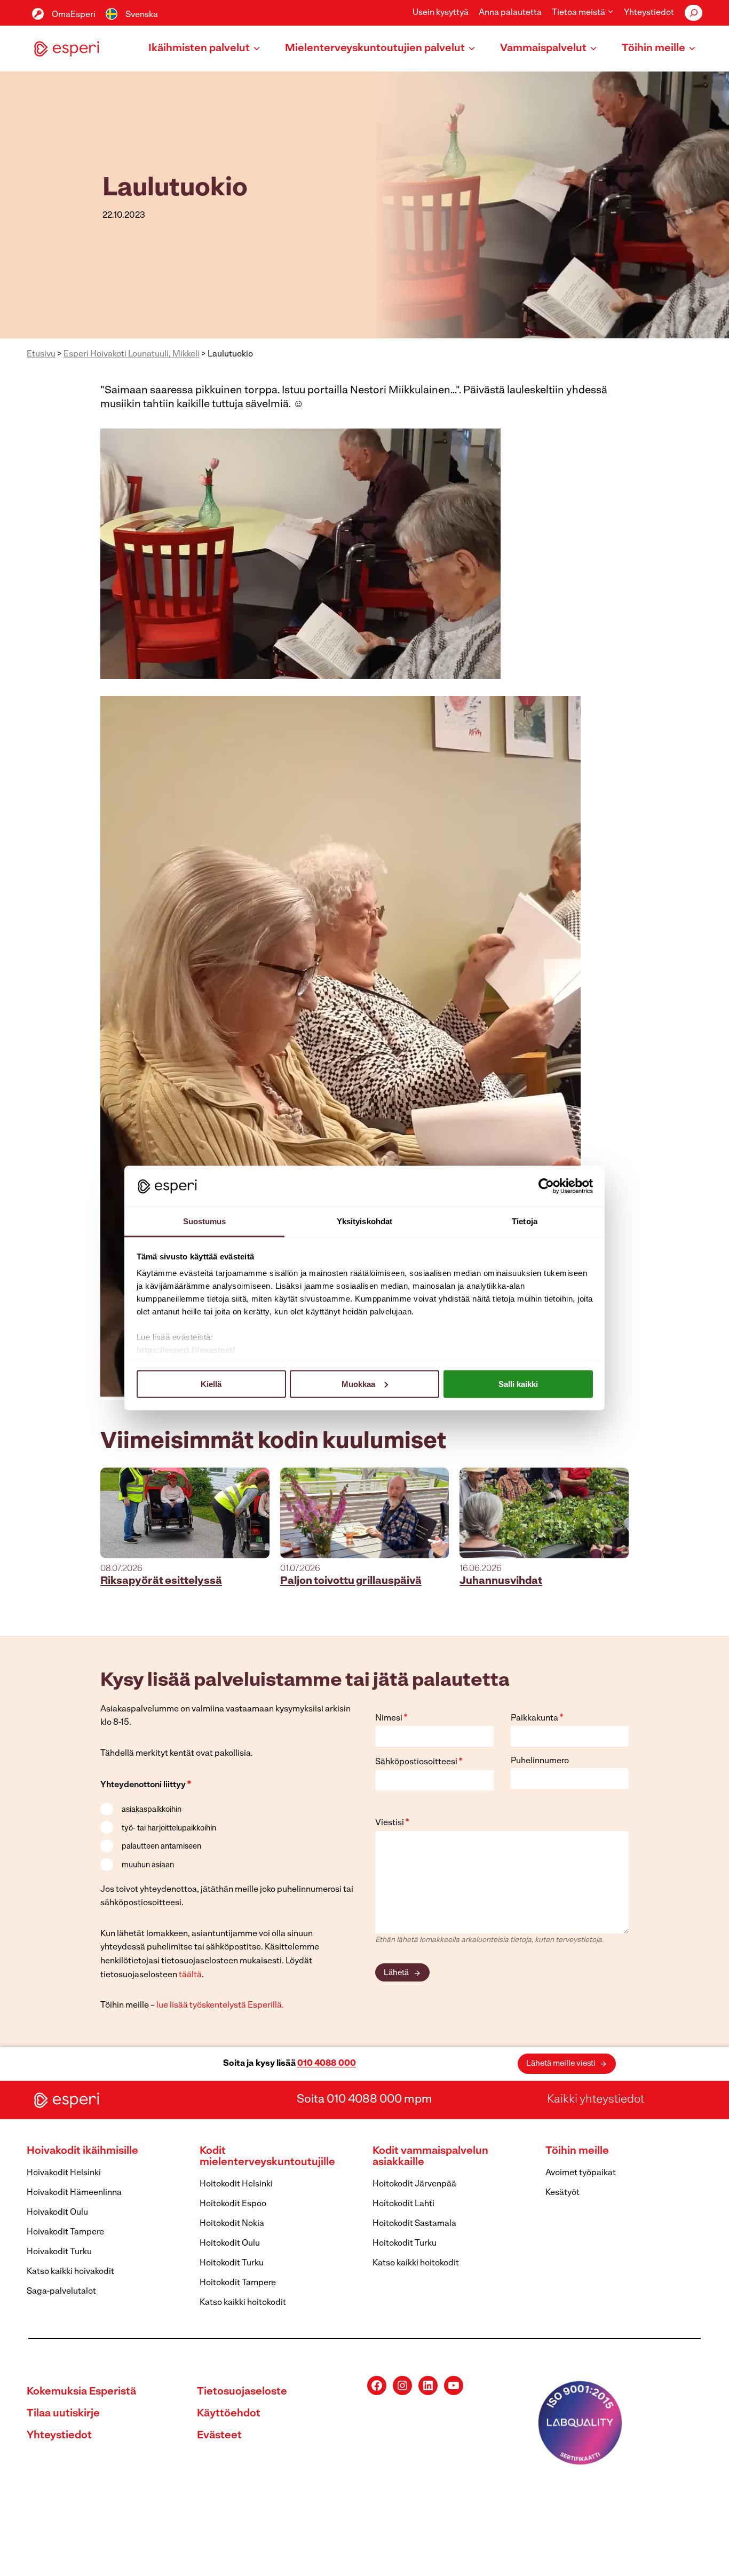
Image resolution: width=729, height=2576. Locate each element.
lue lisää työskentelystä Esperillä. (220, 2006)
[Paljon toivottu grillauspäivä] (365, 1513)
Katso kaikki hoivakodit (70, 2272)
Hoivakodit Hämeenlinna (74, 2193)
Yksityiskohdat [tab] (364, 1221)
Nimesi (391, 1718)
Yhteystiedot (649, 13)
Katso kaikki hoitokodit (243, 2303)
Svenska (142, 15)
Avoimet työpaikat (581, 2173)
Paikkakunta (537, 1718)
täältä (190, 1975)
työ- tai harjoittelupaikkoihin (169, 1829)
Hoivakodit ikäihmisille (82, 2151)
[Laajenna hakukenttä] (694, 13)
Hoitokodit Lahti (403, 2204)
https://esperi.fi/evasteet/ (186, 1350)
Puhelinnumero (540, 1761)
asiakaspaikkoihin (152, 1810)
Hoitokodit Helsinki (236, 2184)
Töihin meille (577, 2151)
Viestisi (392, 1823)
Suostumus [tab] (205, 1221)
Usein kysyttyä (441, 13)
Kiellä (211, 1384)
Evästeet (219, 2436)
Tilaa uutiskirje (63, 2414)
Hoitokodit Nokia (232, 2224)
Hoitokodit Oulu (230, 2244)
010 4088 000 (327, 2064)
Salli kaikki (518, 1384)
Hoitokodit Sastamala (414, 2224)
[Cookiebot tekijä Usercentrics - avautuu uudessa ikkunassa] (546, 1186)
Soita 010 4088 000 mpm (364, 2100)
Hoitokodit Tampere (238, 2283)
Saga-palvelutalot (61, 2292)
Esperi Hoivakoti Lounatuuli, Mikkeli (132, 354)
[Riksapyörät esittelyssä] (185, 1513)
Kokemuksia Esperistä (81, 2392)
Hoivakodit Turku (59, 2252)
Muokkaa (358, 1384)
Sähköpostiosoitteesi (419, 1762)
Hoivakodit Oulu (57, 2213)
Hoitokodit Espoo (233, 2204)
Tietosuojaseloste (242, 2392)
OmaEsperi (74, 15)
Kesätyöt (562, 2193)
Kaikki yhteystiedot (596, 2100)
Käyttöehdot (229, 2414)
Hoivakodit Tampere (65, 2232)
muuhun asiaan (148, 1865)
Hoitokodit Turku (232, 2263)
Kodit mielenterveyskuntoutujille (267, 2157)
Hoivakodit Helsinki (64, 2173)
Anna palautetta (510, 13)
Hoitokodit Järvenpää (414, 2184)
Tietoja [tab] (525, 1221)
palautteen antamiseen (161, 1847)
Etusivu (41, 354)
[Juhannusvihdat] (544, 1513)
